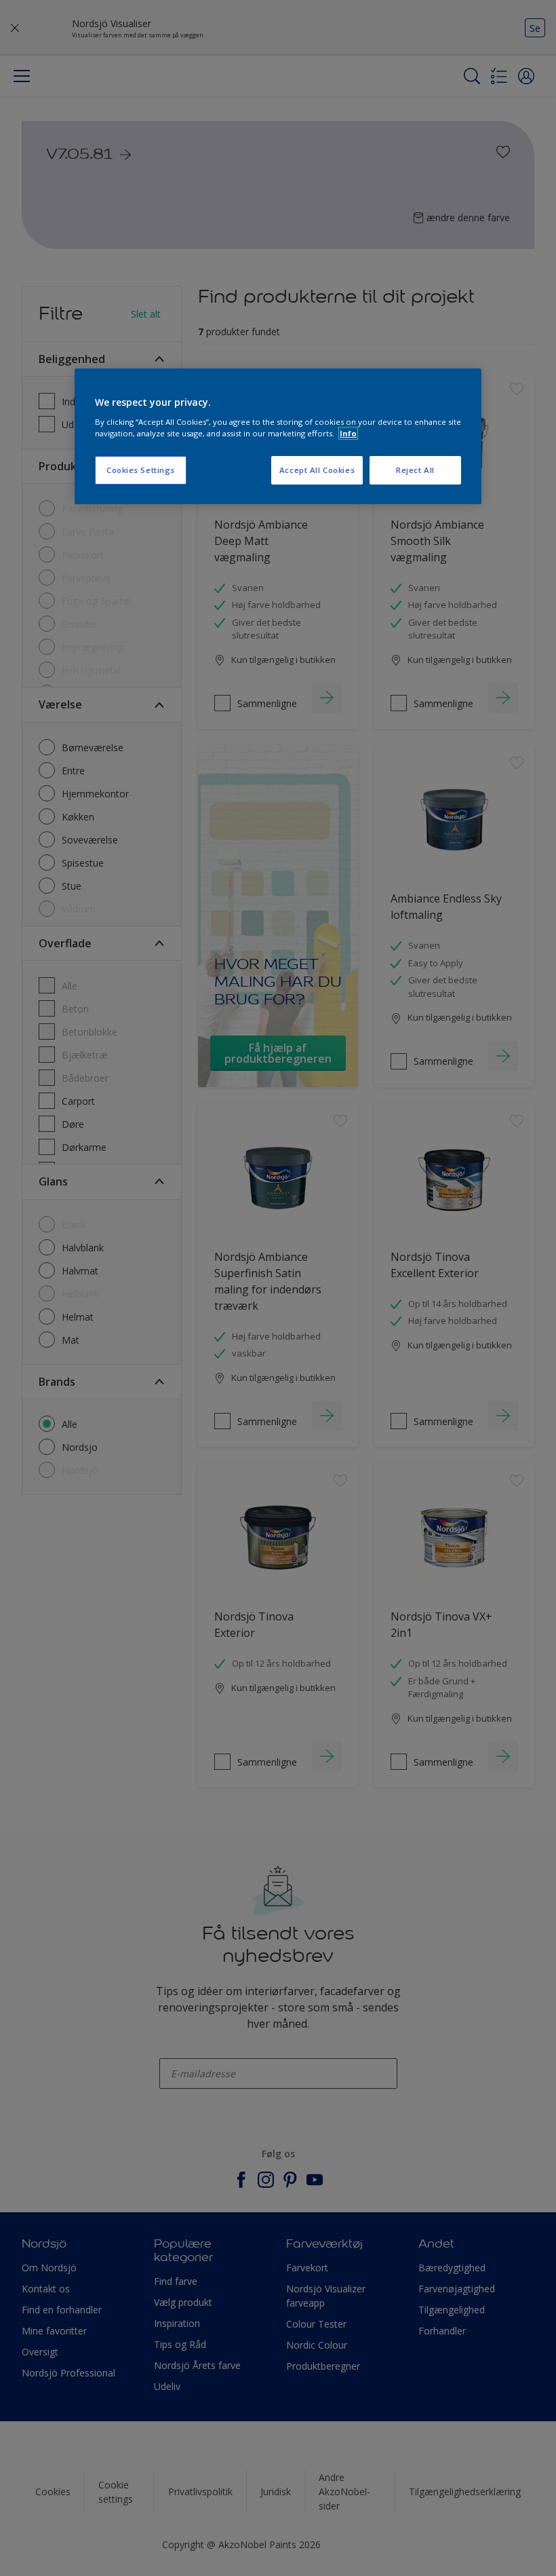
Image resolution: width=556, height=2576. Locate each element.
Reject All (415, 470)
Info (348, 433)
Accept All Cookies (317, 470)
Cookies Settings (141, 470)
